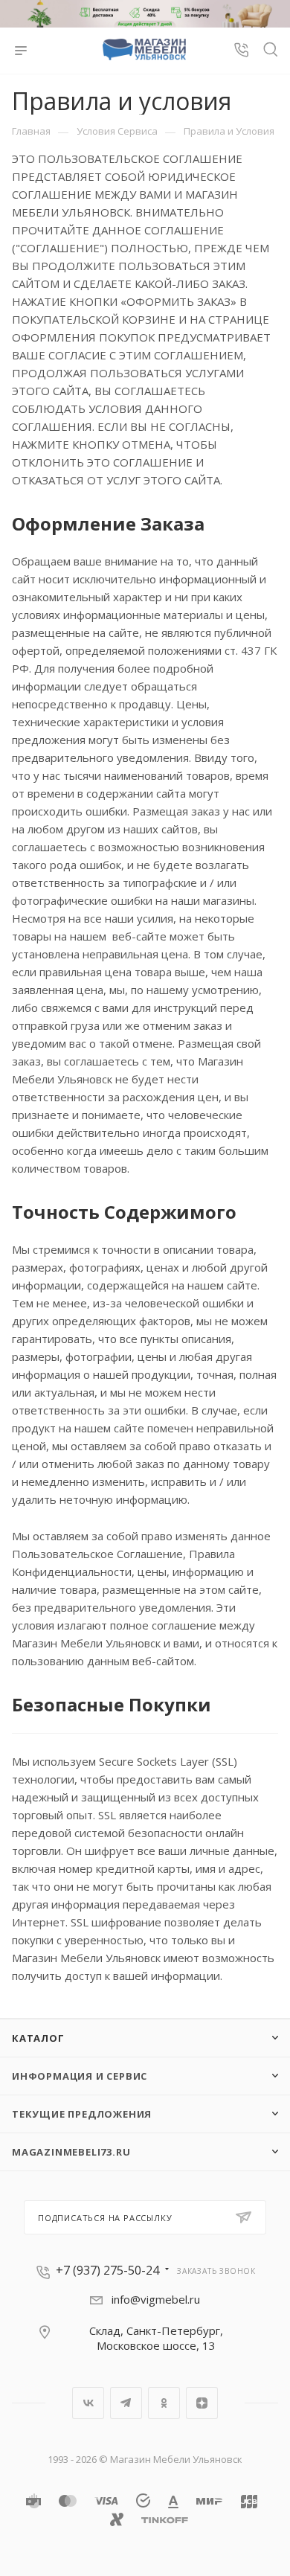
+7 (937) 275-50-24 (107, 2270)
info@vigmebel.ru (156, 2299)
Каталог (38, 2038)
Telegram (126, 2403)
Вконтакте (88, 2403)
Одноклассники (164, 2403)
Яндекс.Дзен (202, 2403)
